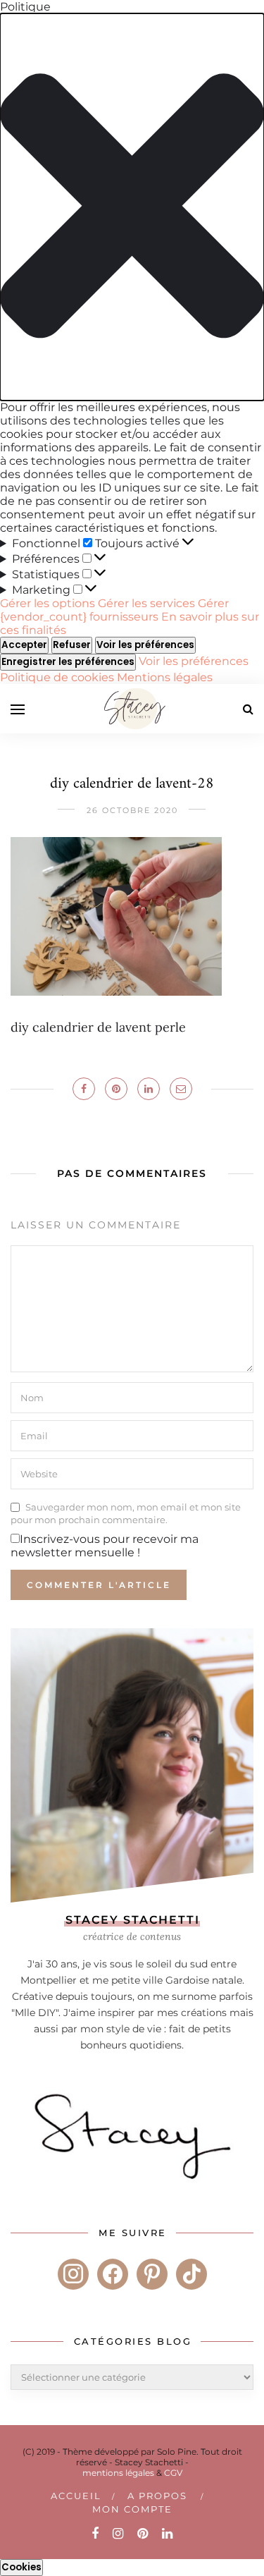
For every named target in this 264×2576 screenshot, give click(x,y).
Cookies (21, 2567)
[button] (132, 207)
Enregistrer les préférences (68, 662)
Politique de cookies (58, 677)
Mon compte (132, 2509)
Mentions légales (165, 677)
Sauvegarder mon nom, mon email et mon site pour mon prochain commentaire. (126, 1513)
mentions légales (118, 2473)
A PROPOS (157, 2496)
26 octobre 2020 (132, 810)
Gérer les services (146, 603)
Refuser (72, 645)
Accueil (76, 2496)
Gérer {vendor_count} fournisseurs (114, 610)
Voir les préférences (145, 645)
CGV (173, 2473)
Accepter (24, 645)
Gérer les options (48, 603)
